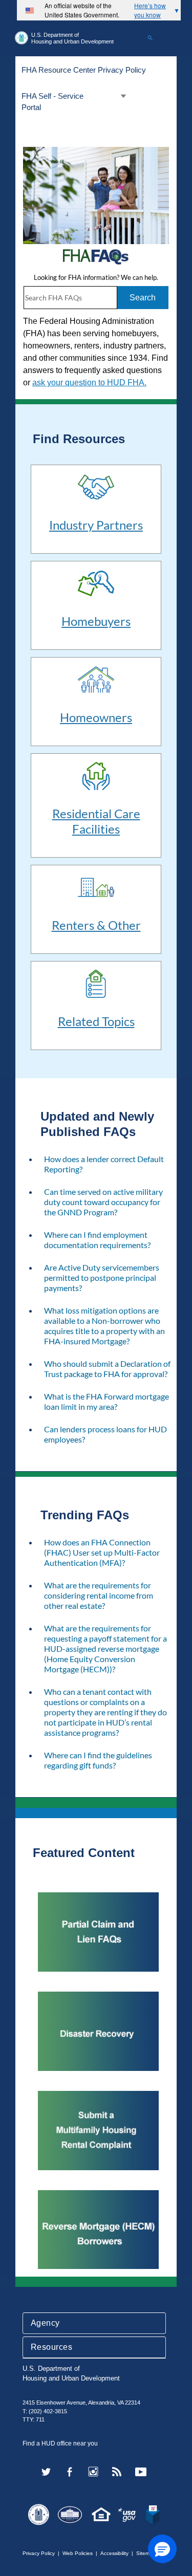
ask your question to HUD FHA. (89, 383)
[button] (162, 2549)
